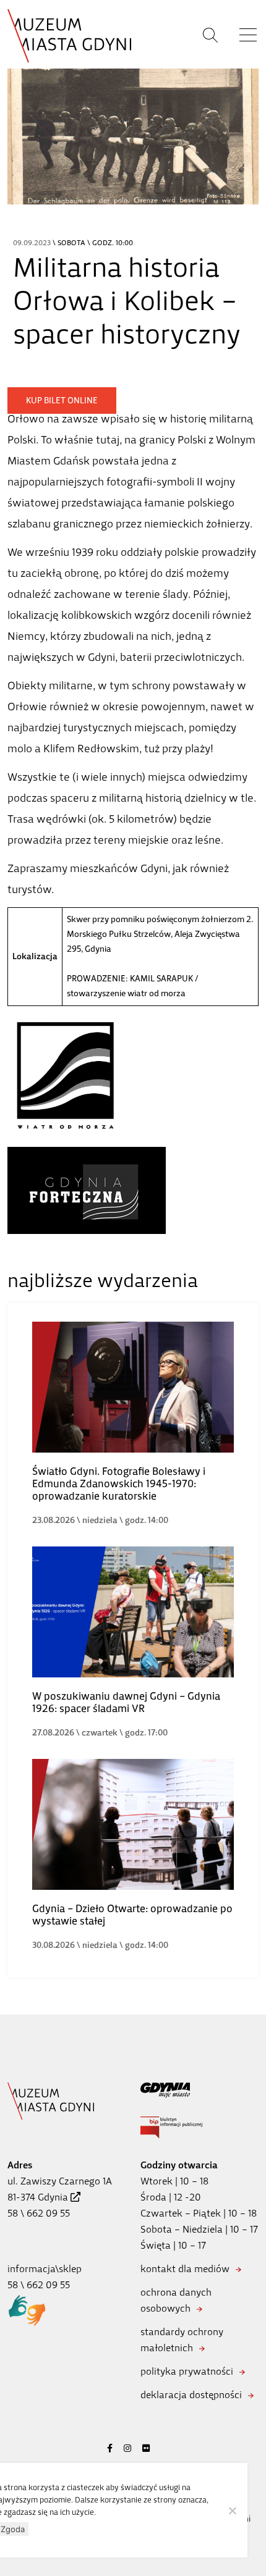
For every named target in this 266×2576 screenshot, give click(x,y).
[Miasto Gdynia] (199, 2090)
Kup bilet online (62, 401)
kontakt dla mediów (185, 2269)
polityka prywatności (187, 2371)
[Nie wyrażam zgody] (232, 2511)
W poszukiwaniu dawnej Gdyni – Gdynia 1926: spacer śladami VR (126, 1702)
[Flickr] (146, 2448)
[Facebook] (110, 2448)
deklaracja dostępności (191, 2395)
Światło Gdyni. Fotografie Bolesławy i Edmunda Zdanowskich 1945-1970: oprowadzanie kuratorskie (119, 1483)
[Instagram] (127, 2448)
